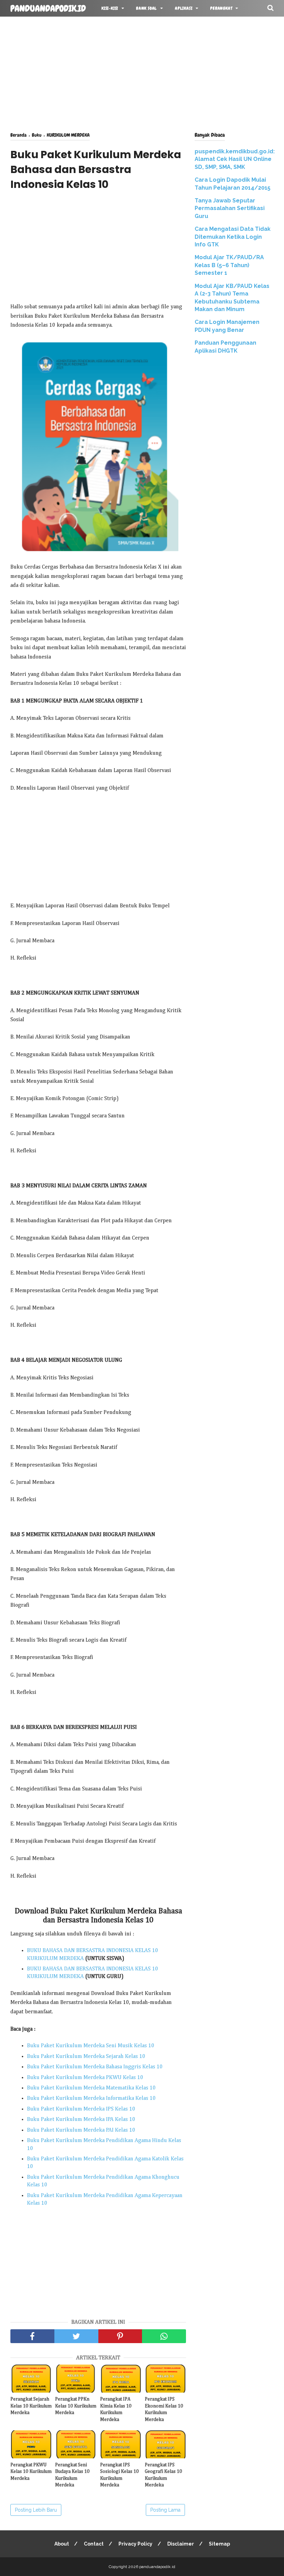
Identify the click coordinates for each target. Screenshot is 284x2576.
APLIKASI (184, 8)
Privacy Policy (135, 2544)
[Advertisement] (142, 73)
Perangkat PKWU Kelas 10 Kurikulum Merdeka (31, 2472)
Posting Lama (165, 2510)
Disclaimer (181, 2544)
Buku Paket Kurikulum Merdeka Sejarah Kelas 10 (86, 2057)
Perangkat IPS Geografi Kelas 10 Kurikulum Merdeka (163, 2475)
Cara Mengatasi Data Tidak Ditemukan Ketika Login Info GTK (233, 237)
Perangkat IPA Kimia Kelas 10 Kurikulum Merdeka (116, 2409)
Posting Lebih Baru (36, 2510)
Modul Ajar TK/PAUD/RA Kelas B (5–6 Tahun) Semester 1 (229, 265)
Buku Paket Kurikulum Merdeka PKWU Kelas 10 (85, 2078)
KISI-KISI (110, 8)
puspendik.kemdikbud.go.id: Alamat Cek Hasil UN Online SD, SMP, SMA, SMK (235, 159)
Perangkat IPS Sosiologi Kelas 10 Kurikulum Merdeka (119, 2475)
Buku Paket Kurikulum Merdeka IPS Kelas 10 (81, 2109)
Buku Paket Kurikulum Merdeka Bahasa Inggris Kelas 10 (95, 2067)
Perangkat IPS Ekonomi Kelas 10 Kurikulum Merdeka (164, 2409)
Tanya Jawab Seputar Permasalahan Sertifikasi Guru (230, 208)
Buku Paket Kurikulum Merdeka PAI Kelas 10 (81, 2130)
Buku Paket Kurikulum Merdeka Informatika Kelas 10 (91, 2098)
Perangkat (221, 8)
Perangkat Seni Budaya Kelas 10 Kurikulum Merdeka (72, 2475)
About (62, 2544)
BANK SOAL (147, 8)
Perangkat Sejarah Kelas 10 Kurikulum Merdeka (31, 2406)
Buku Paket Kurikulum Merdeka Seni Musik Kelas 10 (91, 2046)
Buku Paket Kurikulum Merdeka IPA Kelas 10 (81, 2120)
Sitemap (219, 2544)
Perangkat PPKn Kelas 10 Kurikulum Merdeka (76, 2406)
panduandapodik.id (48, 9)
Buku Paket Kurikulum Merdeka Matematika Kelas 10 (91, 2088)
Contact (94, 2544)
